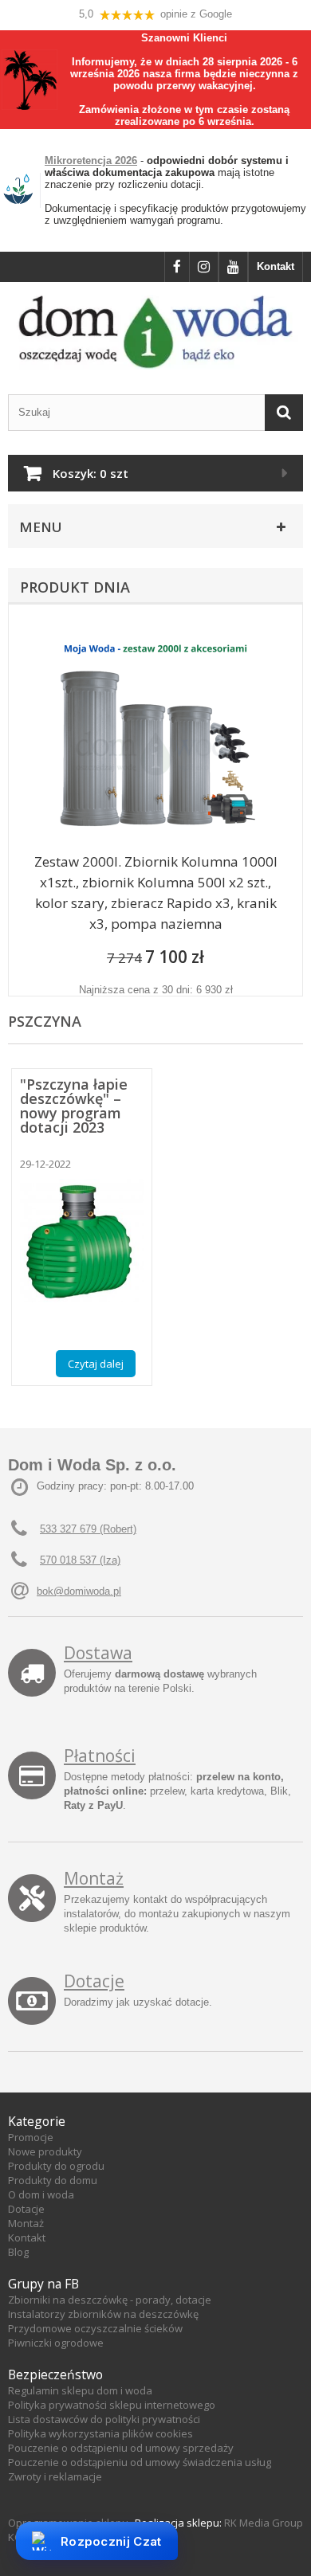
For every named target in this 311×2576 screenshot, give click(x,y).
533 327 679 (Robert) (88, 1529)
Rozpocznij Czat (111, 2541)
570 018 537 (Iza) (80, 1560)
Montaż (94, 1878)
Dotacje (94, 1981)
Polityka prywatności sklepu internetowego (112, 2405)
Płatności (100, 1756)
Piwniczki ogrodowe (56, 2343)
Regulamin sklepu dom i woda (80, 2390)
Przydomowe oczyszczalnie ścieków (95, 2328)
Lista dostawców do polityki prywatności (104, 2419)
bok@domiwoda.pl (79, 1591)
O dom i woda (41, 2194)
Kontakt (276, 266)
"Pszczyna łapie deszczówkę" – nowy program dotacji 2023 (74, 1106)
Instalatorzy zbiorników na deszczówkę (103, 2314)
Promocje (31, 2137)
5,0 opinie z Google (155, 14)
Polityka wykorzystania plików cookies (100, 2433)
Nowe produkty (45, 2151)
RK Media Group (264, 2523)
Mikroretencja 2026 (91, 161)
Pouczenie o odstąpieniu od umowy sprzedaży (121, 2448)
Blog (18, 2252)
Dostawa (98, 1653)
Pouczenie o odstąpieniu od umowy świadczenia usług (140, 2462)
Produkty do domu (53, 2180)
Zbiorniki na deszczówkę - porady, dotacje (110, 2300)
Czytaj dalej (96, 1364)
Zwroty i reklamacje (55, 2476)
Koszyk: (91, 473)
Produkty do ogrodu (56, 2166)
